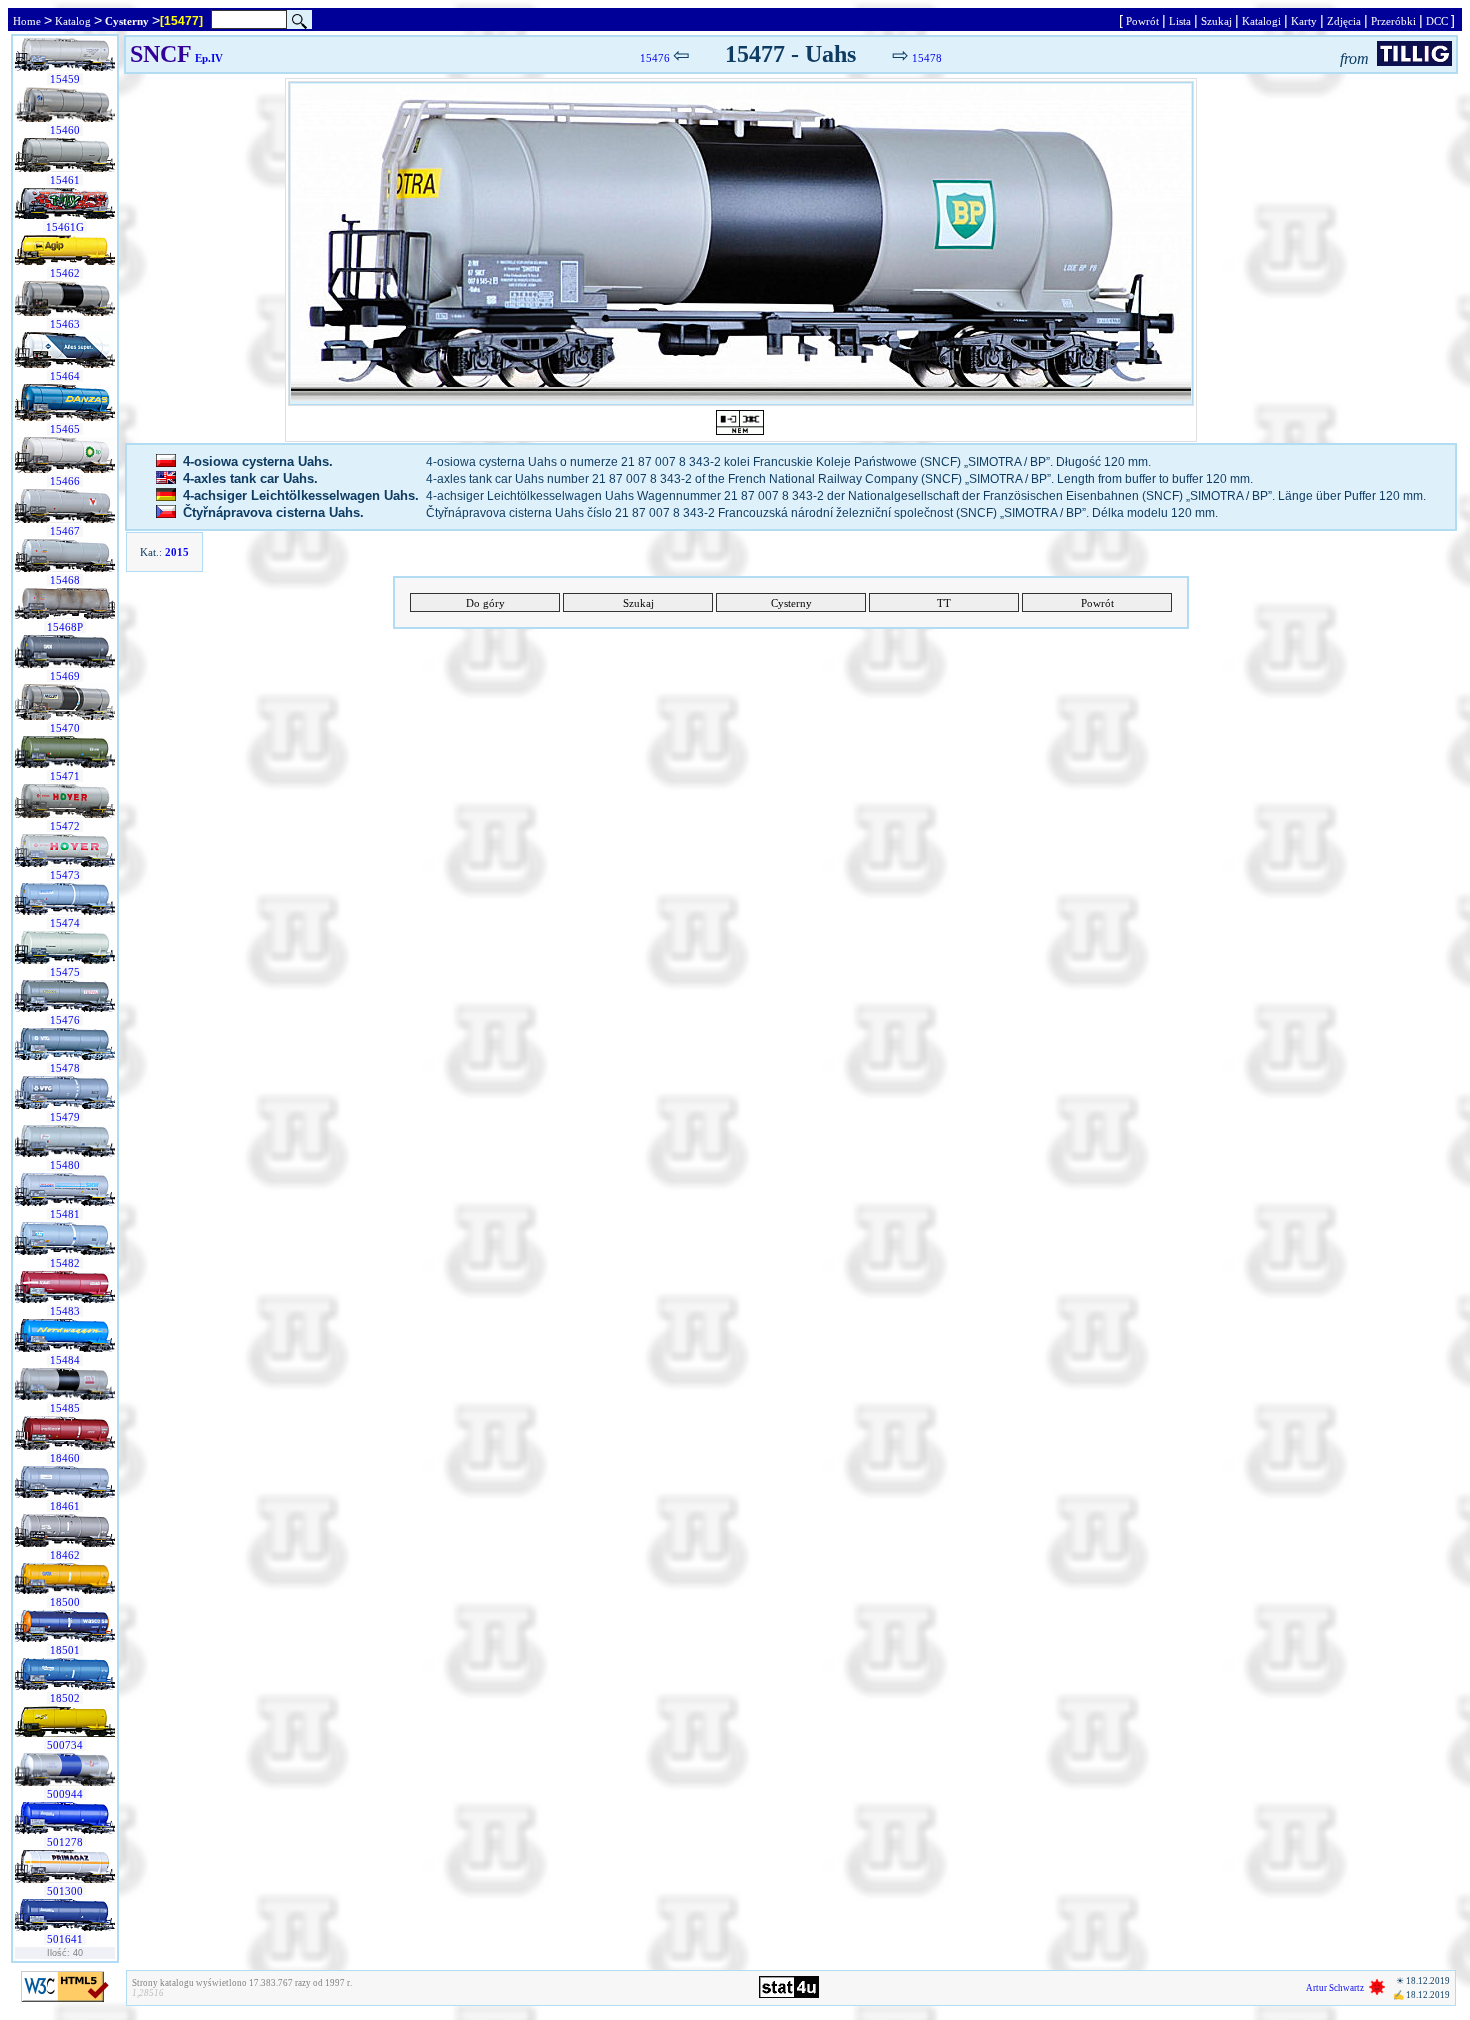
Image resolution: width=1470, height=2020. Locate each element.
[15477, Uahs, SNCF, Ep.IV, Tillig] (741, 243)
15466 (65, 481)
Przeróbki (1393, 21)
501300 (65, 1891)
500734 (65, 1745)
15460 (65, 130)
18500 (65, 1602)
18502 (65, 1698)
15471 (65, 776)
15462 (65, 273)
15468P (65, 627)
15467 (65, 531)
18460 (65, 1458)
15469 (65, 676)
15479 (65, 1117)
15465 (65, 429)
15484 (65, 1360)
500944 (65, 1794)
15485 (65, 1408)
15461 (65, 180)
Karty (1304, 21)
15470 (65, 728)
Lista (1180, 21)
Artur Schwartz (1335, 1988)
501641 (65, 1939)
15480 (65, 1165)
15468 (65, 580)
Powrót (1142, 21)
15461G (65, 227)
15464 (65, 376)
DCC (1437, 21)
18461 (65, 1506)
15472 (65, 826)
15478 (65, 1068)
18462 (65, 1555)
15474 (65, 923)
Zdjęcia (1344, 21)
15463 (65, 324)
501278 (65, 1842)
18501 (65, 1650)
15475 (65, 972)
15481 (65, 1214)
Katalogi (1261, 21)
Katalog (73, 21)
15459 (65, 79)
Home (27, 21)
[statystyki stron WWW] (789, 1994)
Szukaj (1216, 21)
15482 (65, 1263)
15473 (65, 875)
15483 (65, 1311)
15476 (65, 1020)
